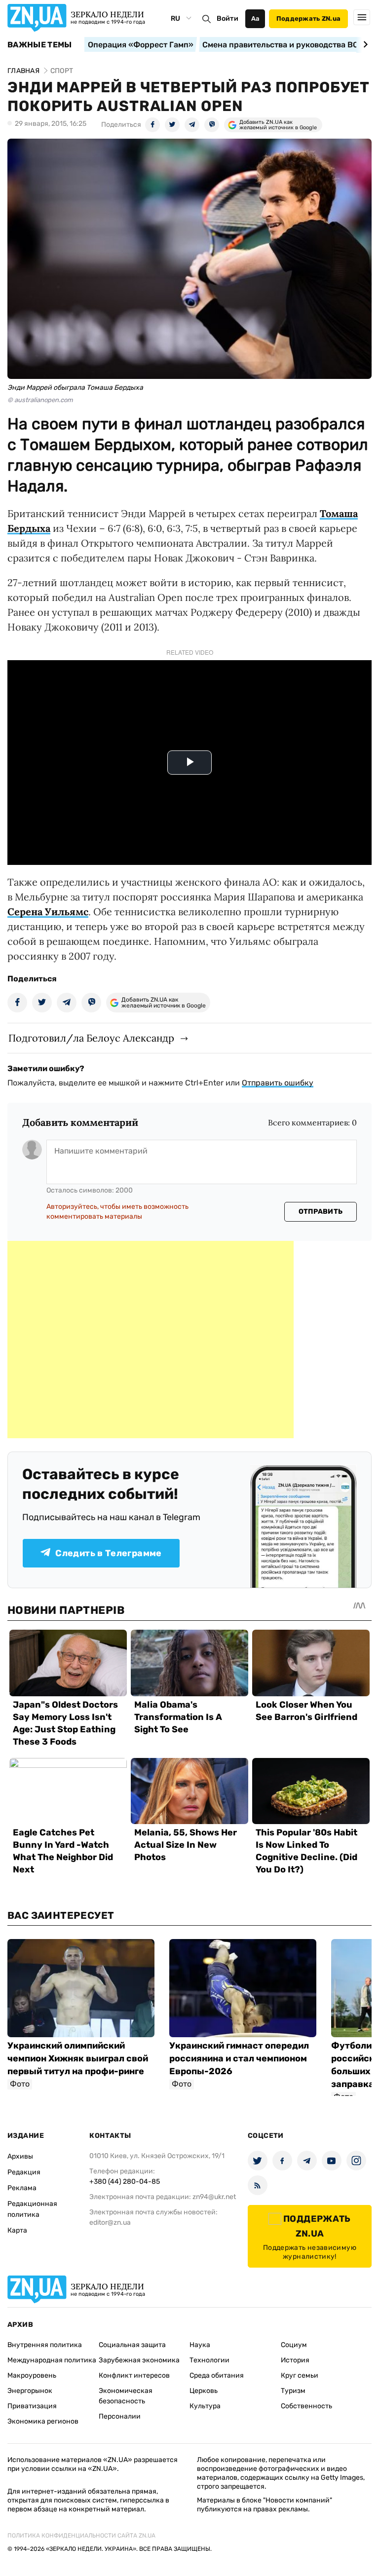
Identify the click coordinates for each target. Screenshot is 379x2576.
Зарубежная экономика (139, 2360)
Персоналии (120, 2416)
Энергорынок (30, 2391)
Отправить (321, 1212)
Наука (200, 2345)
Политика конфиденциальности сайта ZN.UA (81, 2536)
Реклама (22, 2188)
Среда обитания (217, 2375)
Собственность (306, 2406)
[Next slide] (364, 44)
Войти (227, 19)
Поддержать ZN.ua (308, 19)
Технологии (209, 2360)
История (295, 2360)
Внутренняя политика (45, 2345)
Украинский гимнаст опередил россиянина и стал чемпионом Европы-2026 (239, 2058)
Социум (294, 2345)
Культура (205, 2406)
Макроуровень (32, 2375)
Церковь (204, 2391)
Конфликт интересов (134, 2375)
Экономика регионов (43, 2421)
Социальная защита (132, 2345)
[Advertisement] (151, 1340)
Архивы (20, 2156)
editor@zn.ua (110, 2222)
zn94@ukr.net (214, 2197)
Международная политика (52, 2360)
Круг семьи (300, 2375)
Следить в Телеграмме (108, 1553)
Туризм (293, 2391)
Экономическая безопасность (126, 2396)
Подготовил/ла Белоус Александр (91, 1038)
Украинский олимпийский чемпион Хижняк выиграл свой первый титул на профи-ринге (78, 2058)
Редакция (24, 2172)
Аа (255, 19)
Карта (17, 2230)
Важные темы (40, 45)
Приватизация (32, 2406)
